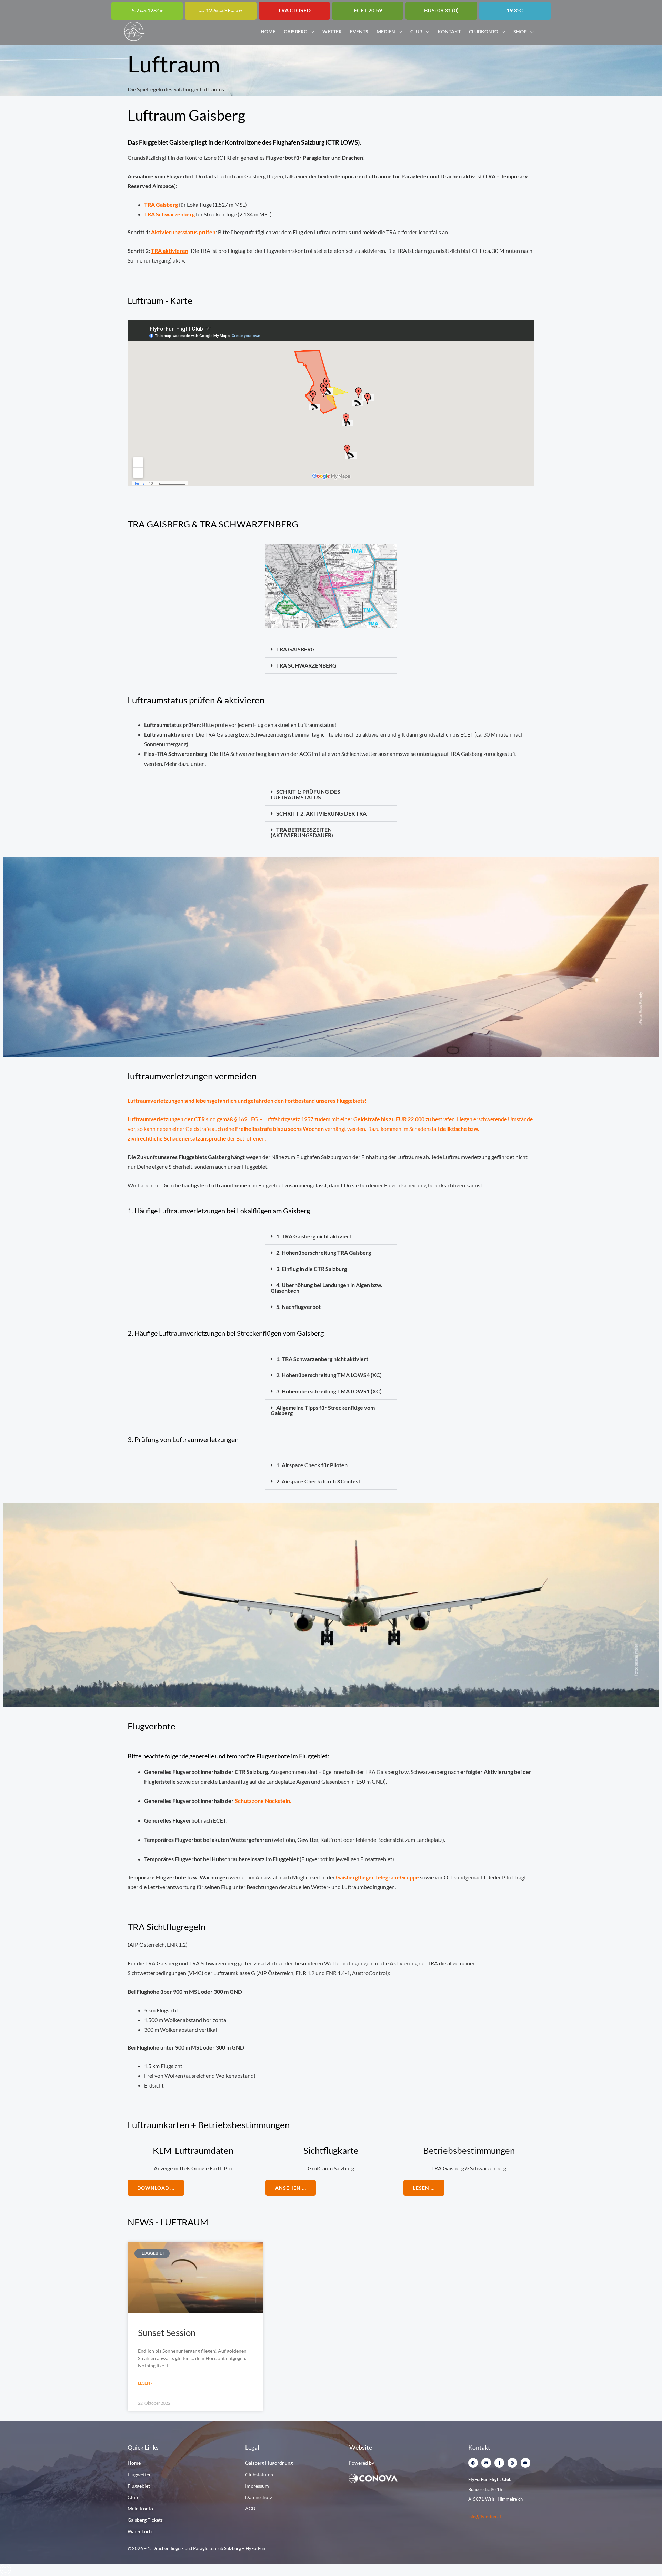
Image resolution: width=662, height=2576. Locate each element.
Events (359, 31)
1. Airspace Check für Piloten (312, 1465)
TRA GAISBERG (295, 649)
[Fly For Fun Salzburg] (134, 31)
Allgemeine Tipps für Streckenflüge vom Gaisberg (323, 1410)
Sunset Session (167, 2332)
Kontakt (449, 31)
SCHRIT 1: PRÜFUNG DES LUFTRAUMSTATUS (305, 794)
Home (268, 31)
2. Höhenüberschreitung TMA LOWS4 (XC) (329, 1375)
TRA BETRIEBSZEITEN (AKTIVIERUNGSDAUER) (302, 832)
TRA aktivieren (170, 251)
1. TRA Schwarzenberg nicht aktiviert (322, 1359)
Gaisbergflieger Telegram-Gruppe (377, 1877)
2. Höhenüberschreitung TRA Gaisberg (324, 1252)
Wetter (332, 31)
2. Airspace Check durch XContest (318, 1481)
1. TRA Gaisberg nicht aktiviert (314, 1236)
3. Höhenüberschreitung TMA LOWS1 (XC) (329, 1391)
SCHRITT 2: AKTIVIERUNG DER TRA (321, 813)
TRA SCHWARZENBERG (306, 665)
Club (416, 31)
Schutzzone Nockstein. (263, 1801)
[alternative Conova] (396, 2478)
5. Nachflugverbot (298, 1307)
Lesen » (145, 2383)
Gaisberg (295, 31)
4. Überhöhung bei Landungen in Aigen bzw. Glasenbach (327, 1288)
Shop (520, 31)
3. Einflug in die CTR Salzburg (312, 1269)
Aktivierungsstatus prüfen (183, 232)
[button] (331, 649)
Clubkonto (484, 31)
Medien (386, 31)
